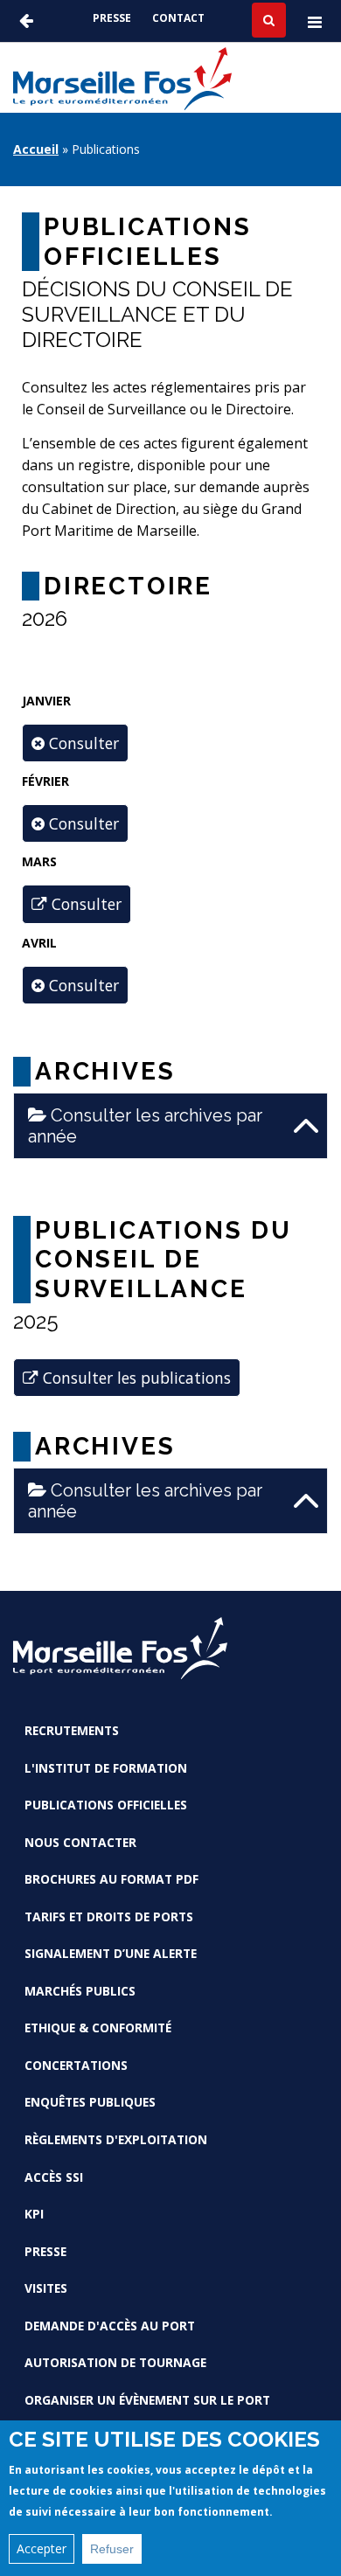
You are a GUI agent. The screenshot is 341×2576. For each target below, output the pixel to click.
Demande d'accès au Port (110, 2326)
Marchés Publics (80, 1991)
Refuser (112, 2549)
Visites (46, 2288)
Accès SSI (54, 2177)
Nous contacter (80, 1842)
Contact (178, 18)
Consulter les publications (135, 1378)
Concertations (76, 2065)
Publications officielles (106, 1805)
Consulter (84, 904)
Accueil (36, 149)
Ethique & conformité (98, 2027)
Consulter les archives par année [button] (145, 1126)
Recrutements (72, 1730)
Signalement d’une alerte (111, 1953)
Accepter (42, 2548)
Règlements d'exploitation (116, 2139)
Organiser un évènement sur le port (147, 2400)
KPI (34, 2214)
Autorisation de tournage (115, 2362)
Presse (112, 18)
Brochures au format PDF (111, 1879)
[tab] (170, 1126)
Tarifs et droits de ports (109, 1916)
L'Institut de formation (106, 1768)
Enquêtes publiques (90, 2102)
